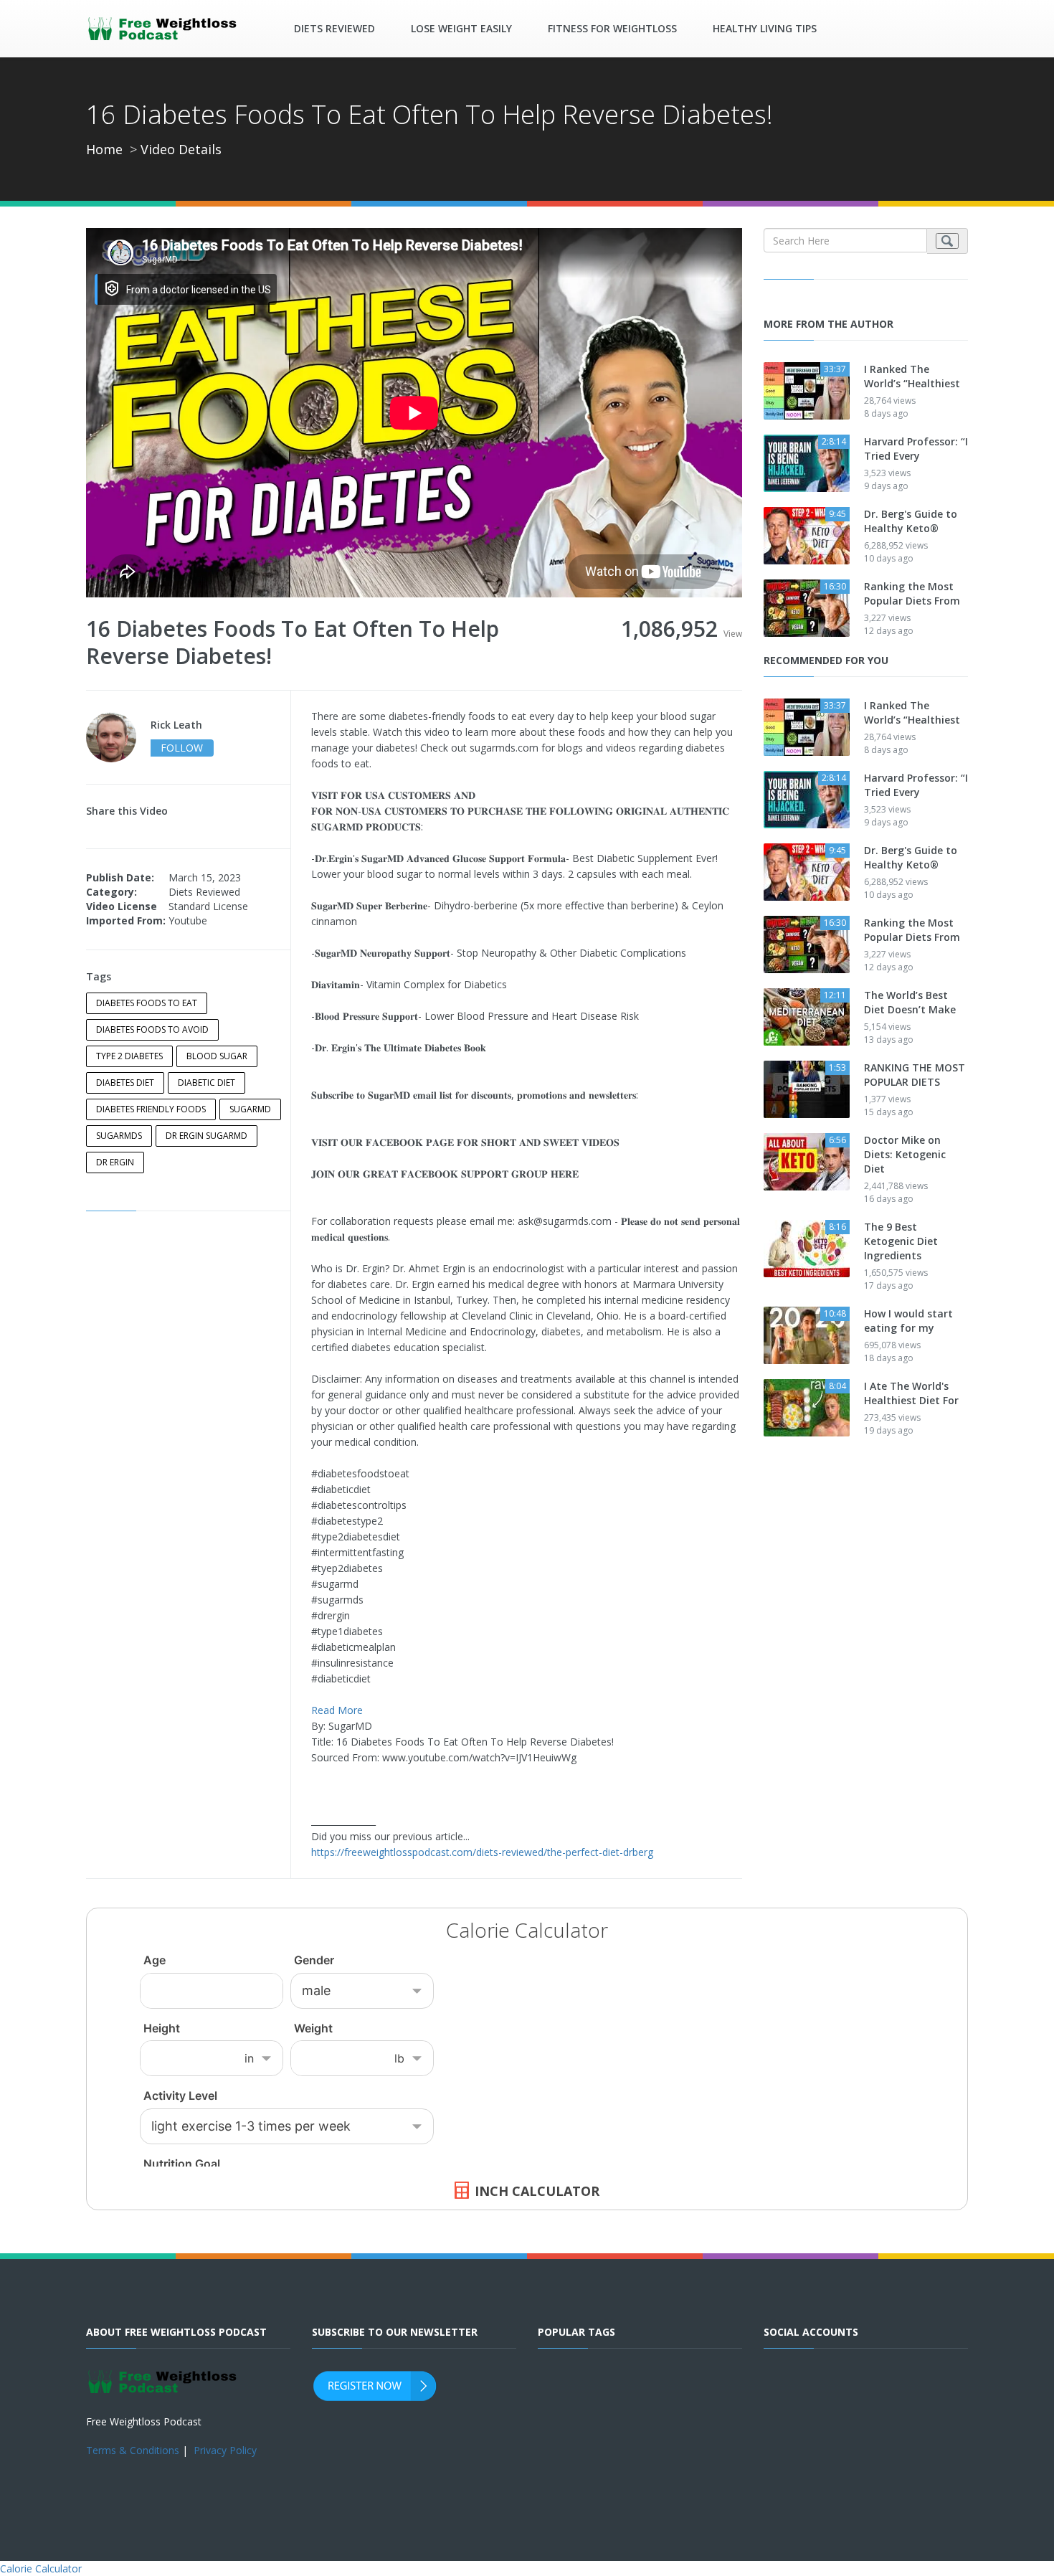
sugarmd (250, 1109)
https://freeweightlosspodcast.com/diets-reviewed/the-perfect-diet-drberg (482, 1852)
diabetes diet (125, 1083)
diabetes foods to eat (147, 1003)
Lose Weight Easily (461, 28)
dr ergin (115, 1162)
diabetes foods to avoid (152, 1029)
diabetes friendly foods (151, 1109)
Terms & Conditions (133, 2450)
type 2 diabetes (129, 1056)
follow (182, 748)
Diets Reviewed (334, 28)
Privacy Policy (225, 2450)
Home (104, 149)
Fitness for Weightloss (612, 28)
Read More (337, 1710)
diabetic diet (206, 1083)
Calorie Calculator (41, 2568)
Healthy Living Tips (765, 28)
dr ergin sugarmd (206, 1136)
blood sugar (217, 1056)
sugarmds (119, 1136)
